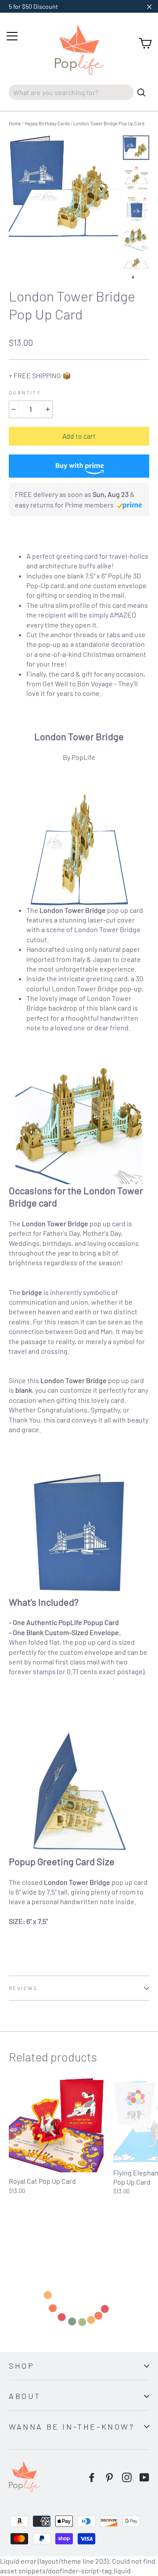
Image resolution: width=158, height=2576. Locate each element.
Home (15, 123)
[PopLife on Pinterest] (109, 2477)
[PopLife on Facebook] (92, 2477)
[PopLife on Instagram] (127, 2477)
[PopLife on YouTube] (144, 2477)
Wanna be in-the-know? (72, 2427)
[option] (63, 187)
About (25, 2396)
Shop (22, 2366)
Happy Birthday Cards (47, 123)
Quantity (25, 392)
